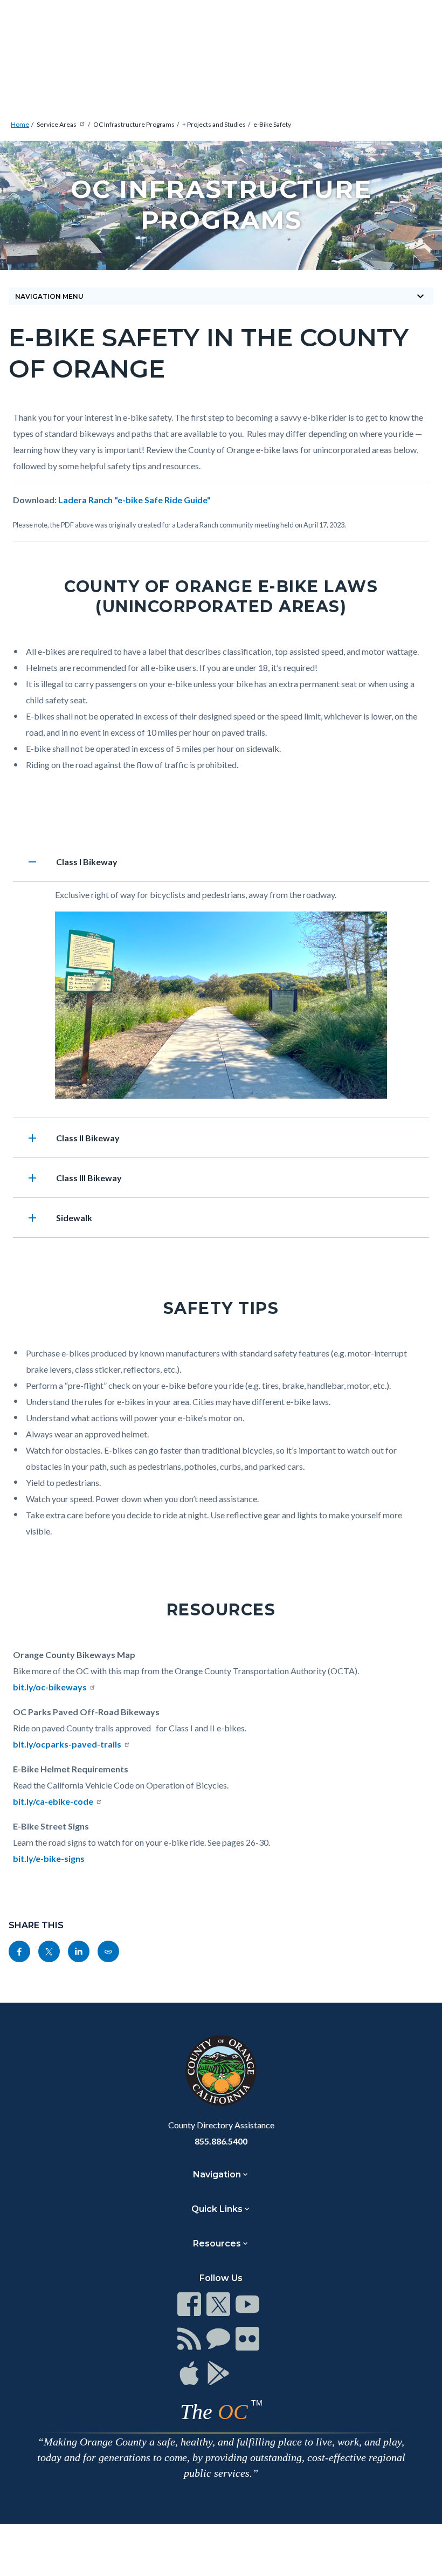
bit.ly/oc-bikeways (50, 1687)
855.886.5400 (221, 2141)
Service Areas (57, 124)
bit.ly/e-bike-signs (49, 1858)
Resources (217, 2243)
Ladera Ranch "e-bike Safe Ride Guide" (134, 500)
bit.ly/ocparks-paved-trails (67, 1744)
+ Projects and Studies (214, 124)
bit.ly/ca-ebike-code (53, 1801)
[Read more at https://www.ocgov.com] (221, 2071)
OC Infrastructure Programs (134, 124)
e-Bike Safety (272, 124)
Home (20, 124)
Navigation (217, 2174)
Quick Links (217, 2209)
